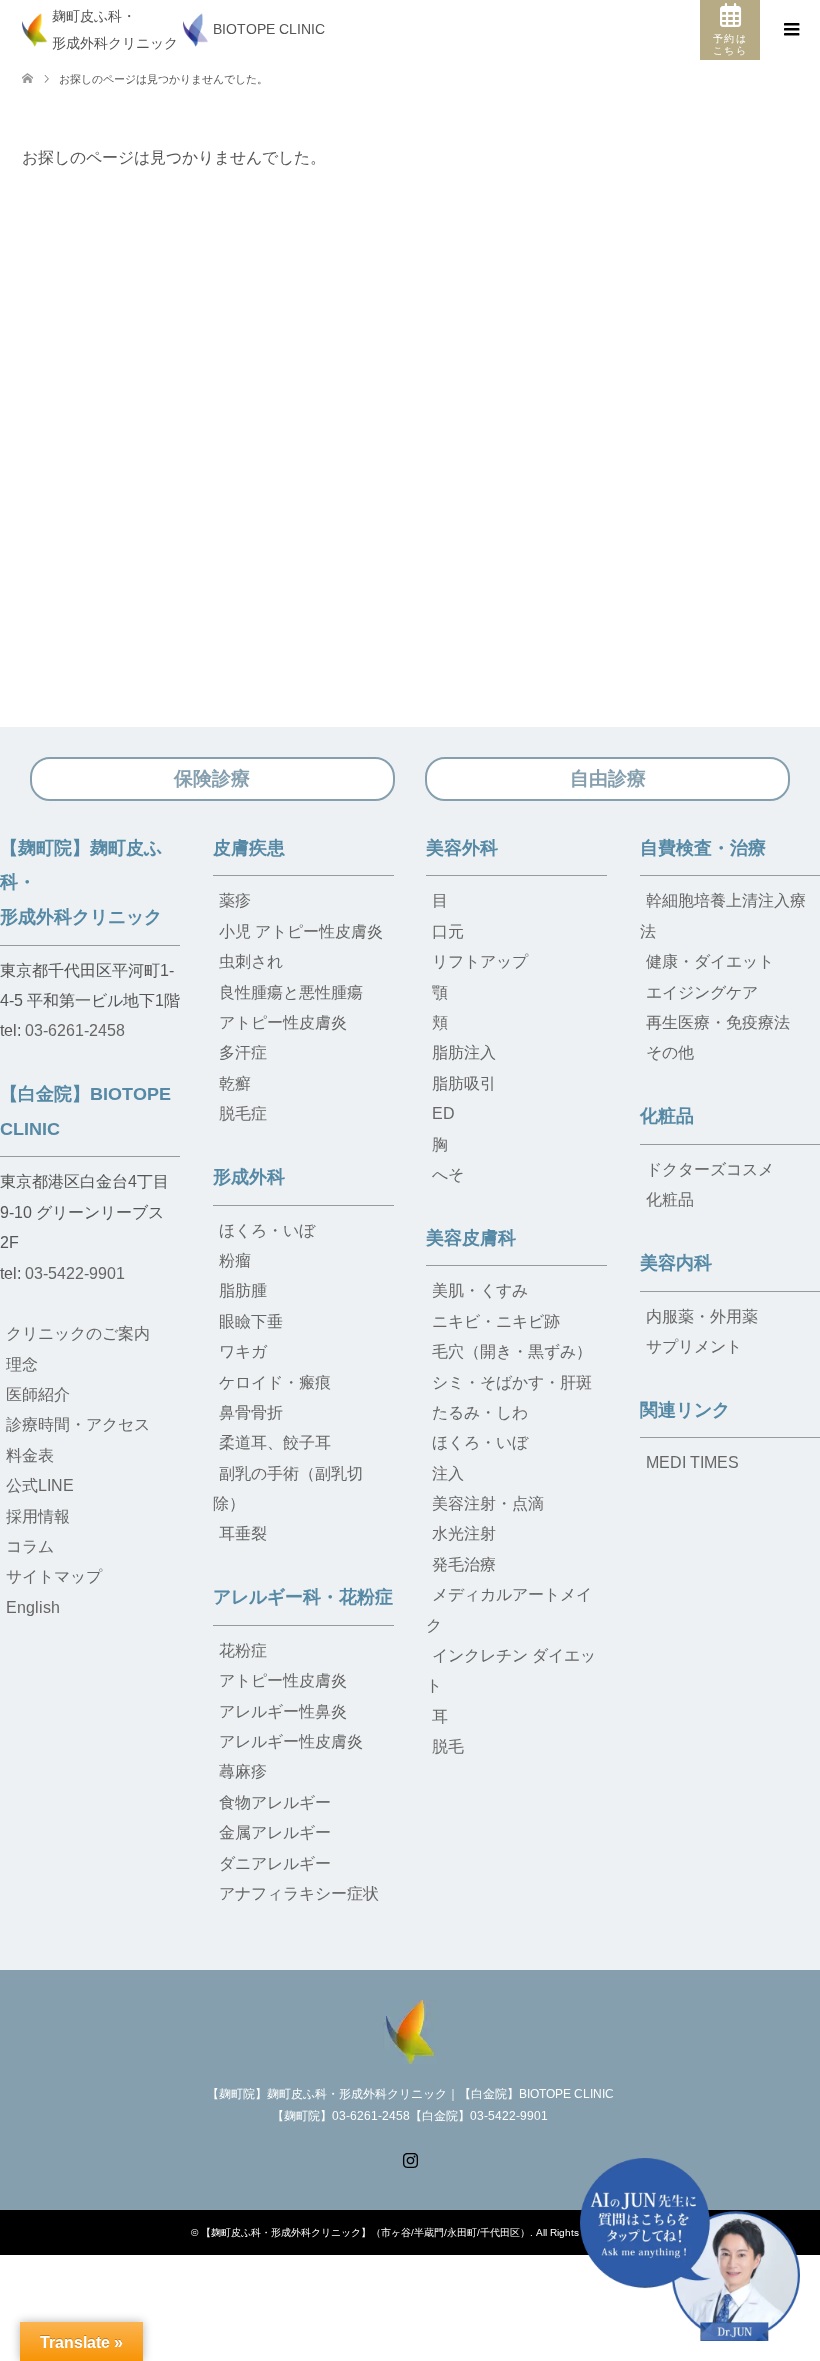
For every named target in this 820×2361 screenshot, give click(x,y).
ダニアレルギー (275, 1863)
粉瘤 (235, 1260)
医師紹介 (38, 1394)
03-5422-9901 (75, 1273)
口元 (448, 931)
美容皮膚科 (471, 1238)
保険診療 (212, 778)
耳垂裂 (243, 1533)
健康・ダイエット (710, 961)
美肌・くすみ (480, 1290)
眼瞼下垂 (251, 1321)
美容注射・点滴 (488, 1503)
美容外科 (462, 848)
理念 (22, 1364)
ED (443, 1113)
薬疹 (235, 900)
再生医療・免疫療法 (718, 1022)
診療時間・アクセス (78, 1424)
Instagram (410, 2158)
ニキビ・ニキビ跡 (496, 1321)
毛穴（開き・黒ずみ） (512, 1351)
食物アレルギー (275, 1802)
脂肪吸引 (464, 1083)
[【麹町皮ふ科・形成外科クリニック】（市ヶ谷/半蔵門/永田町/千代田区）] (410, 2029)
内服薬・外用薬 (702, 1316)
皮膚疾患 (249, 848)
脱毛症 (243, 1113)
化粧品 (667, 1116)
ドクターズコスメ (710, 1169)
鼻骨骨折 (251, 1412)
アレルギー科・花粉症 (303, 1597)
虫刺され (251, 961)
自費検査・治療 (703, 848)
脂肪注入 (464, 1052)
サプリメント (694, 1346)
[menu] (790, 30)
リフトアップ (480, 961)
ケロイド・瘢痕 (275, 1382)
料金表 (30, 1455)
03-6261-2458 (75, 1030)
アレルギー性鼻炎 (283, 1711)
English (33, 1607)
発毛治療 (464, 1564)
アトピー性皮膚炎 (283, 1022)
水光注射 (464, 1533)
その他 (670, 1052)
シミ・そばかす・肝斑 (512, 1382)
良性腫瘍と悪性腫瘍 (291, 992)
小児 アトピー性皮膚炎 (301, 931)
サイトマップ (54, 1576)
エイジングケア (702, 992)
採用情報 (38, 1516)
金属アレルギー (275, 1832)
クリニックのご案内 (78, 1333)
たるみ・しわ (480, 1412)
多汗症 (243, 1052)
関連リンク (685, 1410)
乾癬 (235, 1083)
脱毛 (448, 1746)
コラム (30, 1546)
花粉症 (243, 1650)
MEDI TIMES (692, 1462)
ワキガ (243, 1351)
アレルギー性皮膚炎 (291, 1741)
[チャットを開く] (690, 2249)
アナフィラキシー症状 (299, 1893)
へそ (448, 1174)
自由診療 (608, 778)
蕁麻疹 (243, 1771)
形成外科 (249, 1177)
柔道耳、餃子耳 (275, 1442)
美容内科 (676, 1263)
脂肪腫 (243, 1290)
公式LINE (40, 1485)
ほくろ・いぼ (267, 1230)
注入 (448, 1473)
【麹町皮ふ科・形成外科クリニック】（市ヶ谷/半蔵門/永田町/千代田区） (365, 2232)
